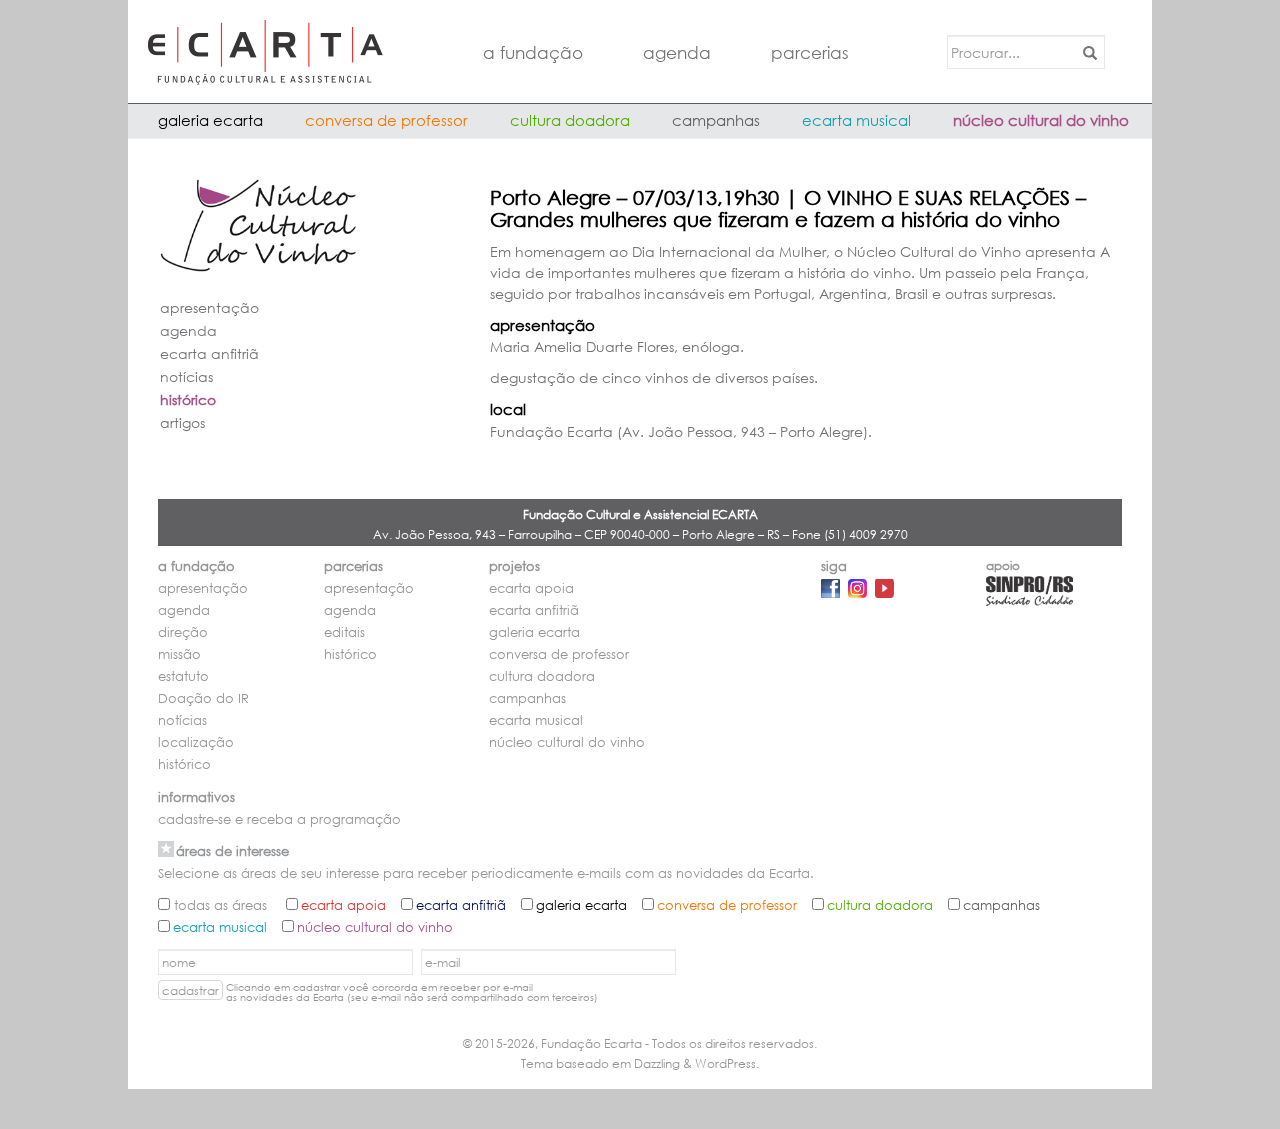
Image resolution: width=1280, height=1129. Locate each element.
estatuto (183, 676)
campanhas (716, 120)
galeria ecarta (210, 120)
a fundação (533, 52)
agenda (677, 52)
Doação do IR (203, 698)
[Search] (1086, 52)
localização (196, 742)
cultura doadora (570, 120)
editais (344, 632)
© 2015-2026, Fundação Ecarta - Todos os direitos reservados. (640, 1043)
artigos (182, 422)
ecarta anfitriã (209, 353)
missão (179, 654)
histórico (188, 399)
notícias (186, 376)
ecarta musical (856, 120)
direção (183, 632)
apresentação (209, 307)
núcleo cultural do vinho (1041, 120)
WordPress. (727, 1063)
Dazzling (657, 1063)
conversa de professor (386, 120)
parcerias (810, 52)
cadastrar (190, 990)
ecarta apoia (531, 588)
